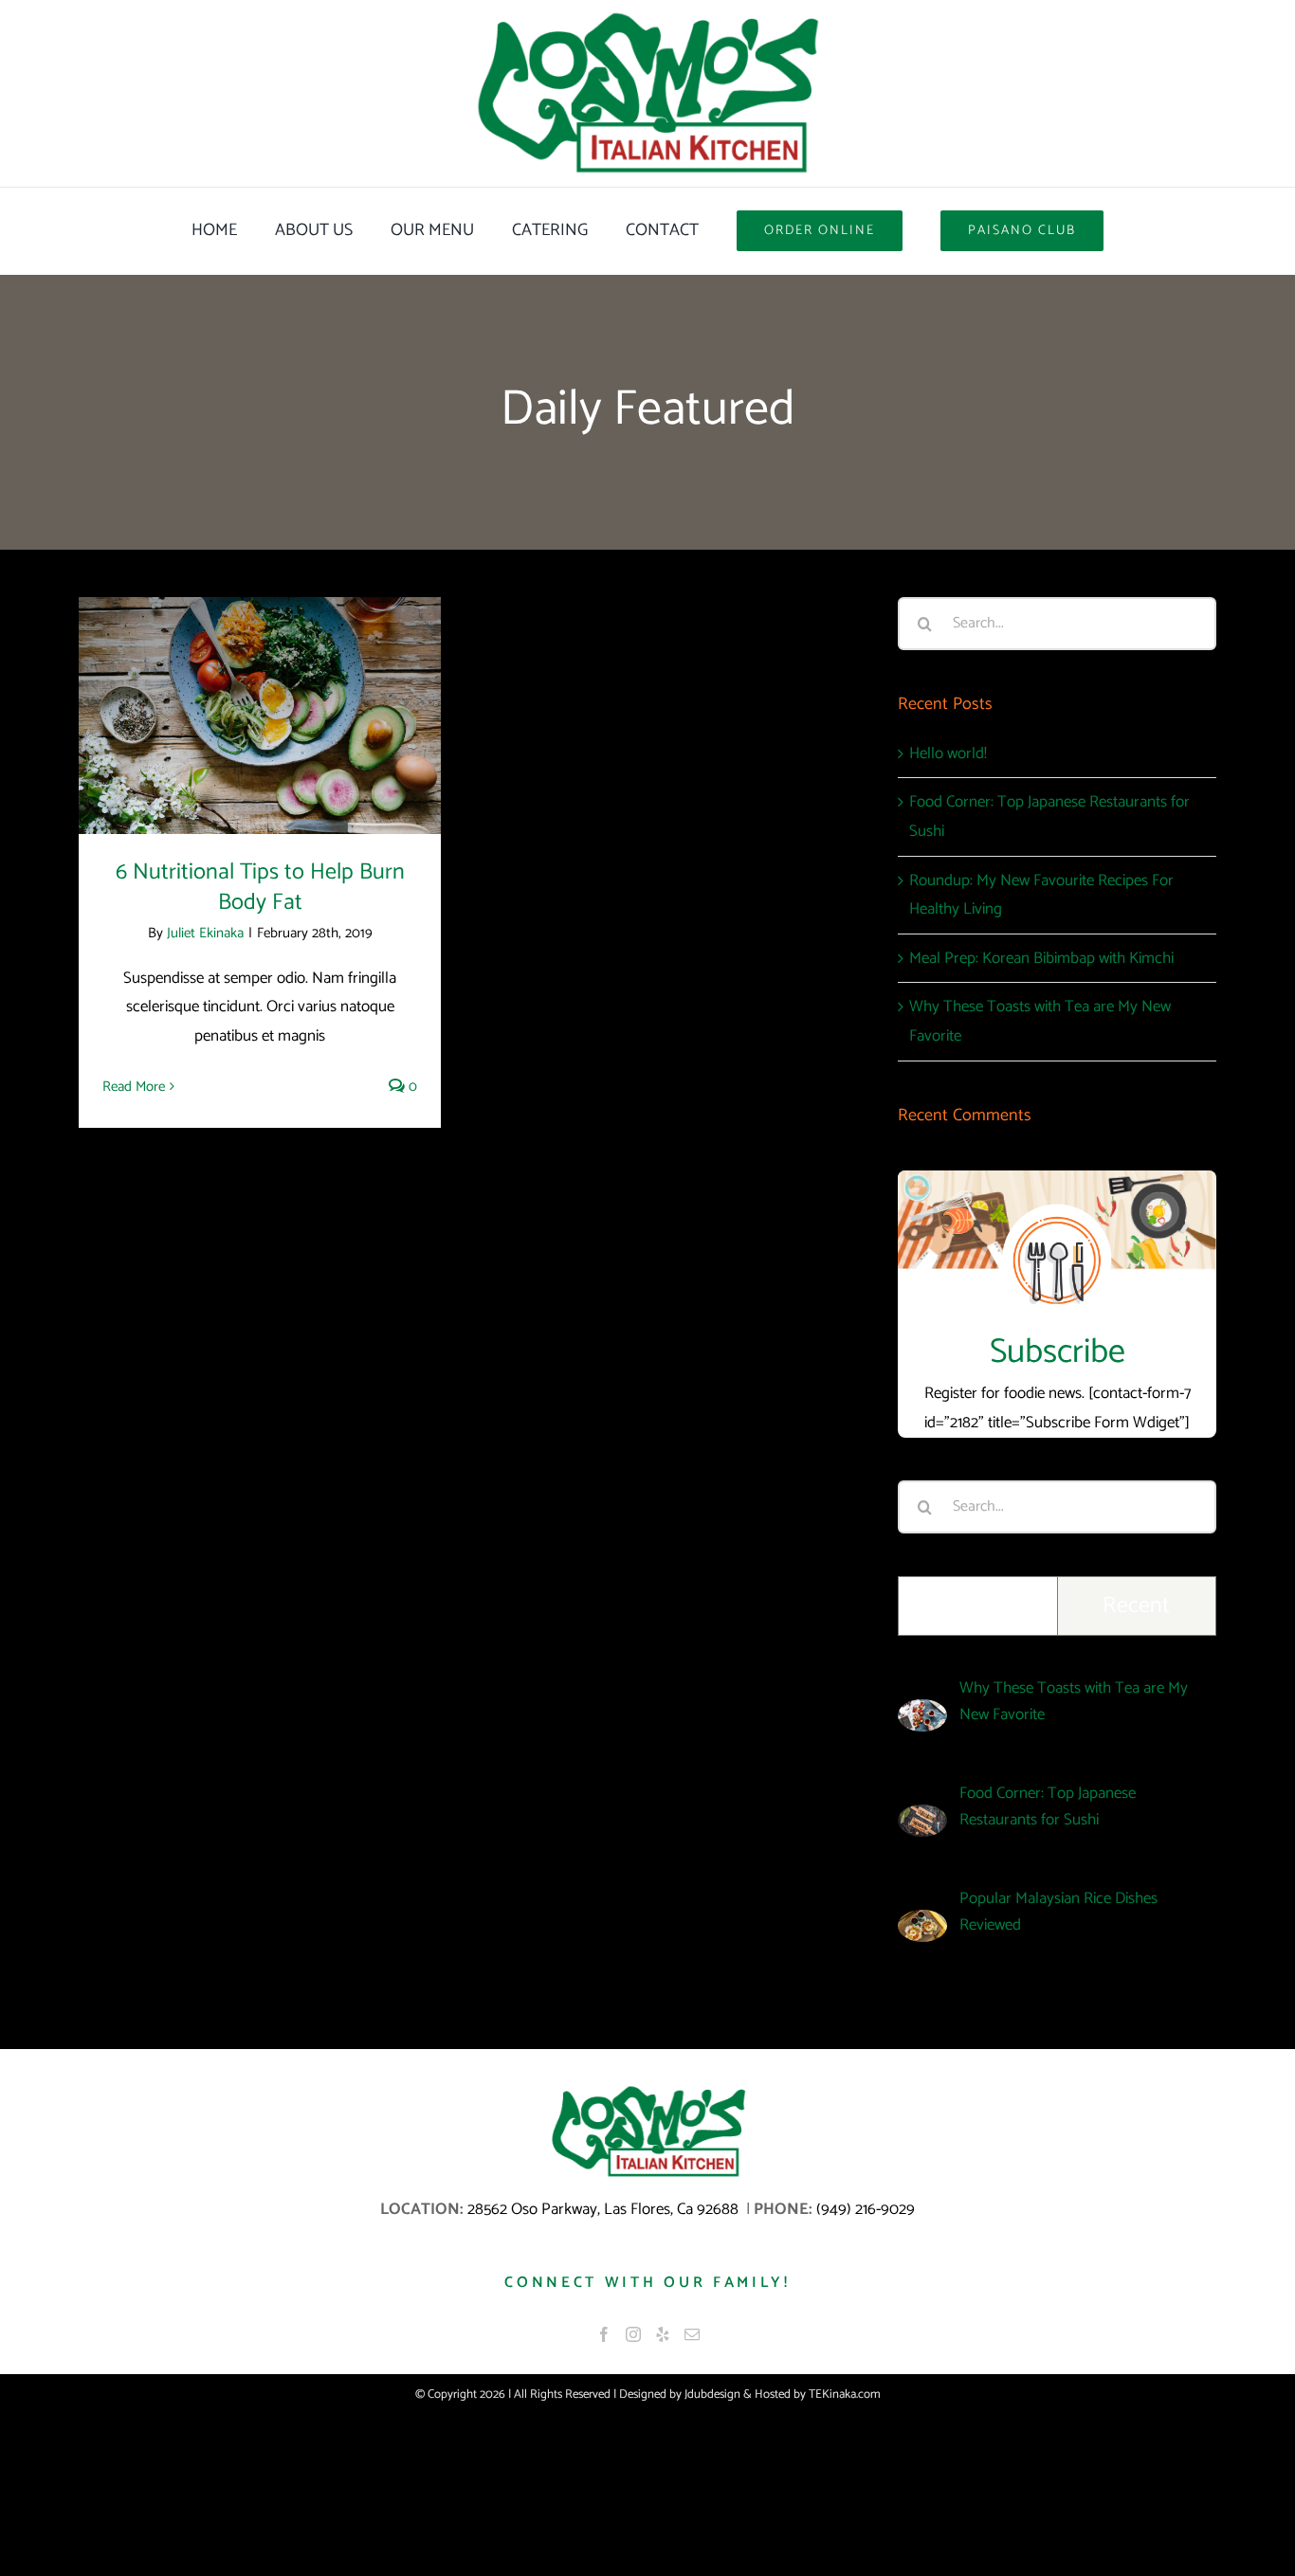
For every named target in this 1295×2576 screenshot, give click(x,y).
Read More (134, 1087)
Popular (977, 1606)
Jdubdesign (712, 2395)
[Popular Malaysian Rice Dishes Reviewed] (922, 1924)
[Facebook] (604, 2334)
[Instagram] (633, 2334)
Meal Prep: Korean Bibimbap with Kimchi (1041, 958)
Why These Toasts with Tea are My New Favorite (1074, 1701)
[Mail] (692, 2334)
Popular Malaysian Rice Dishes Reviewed (1058, 1912)
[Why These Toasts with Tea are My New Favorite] (922, 1714)
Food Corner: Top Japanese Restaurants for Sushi (1048, 1806)
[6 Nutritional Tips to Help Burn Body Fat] (260, 716)
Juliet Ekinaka (205, 933)
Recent (1136, 1606)
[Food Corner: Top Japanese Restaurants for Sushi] (922, 1819)
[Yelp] (663, 2334)
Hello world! (948, 753)
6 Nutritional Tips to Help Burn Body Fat (260, 678)
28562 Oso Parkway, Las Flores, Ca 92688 (605, 2209)
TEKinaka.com (845, 2395)
